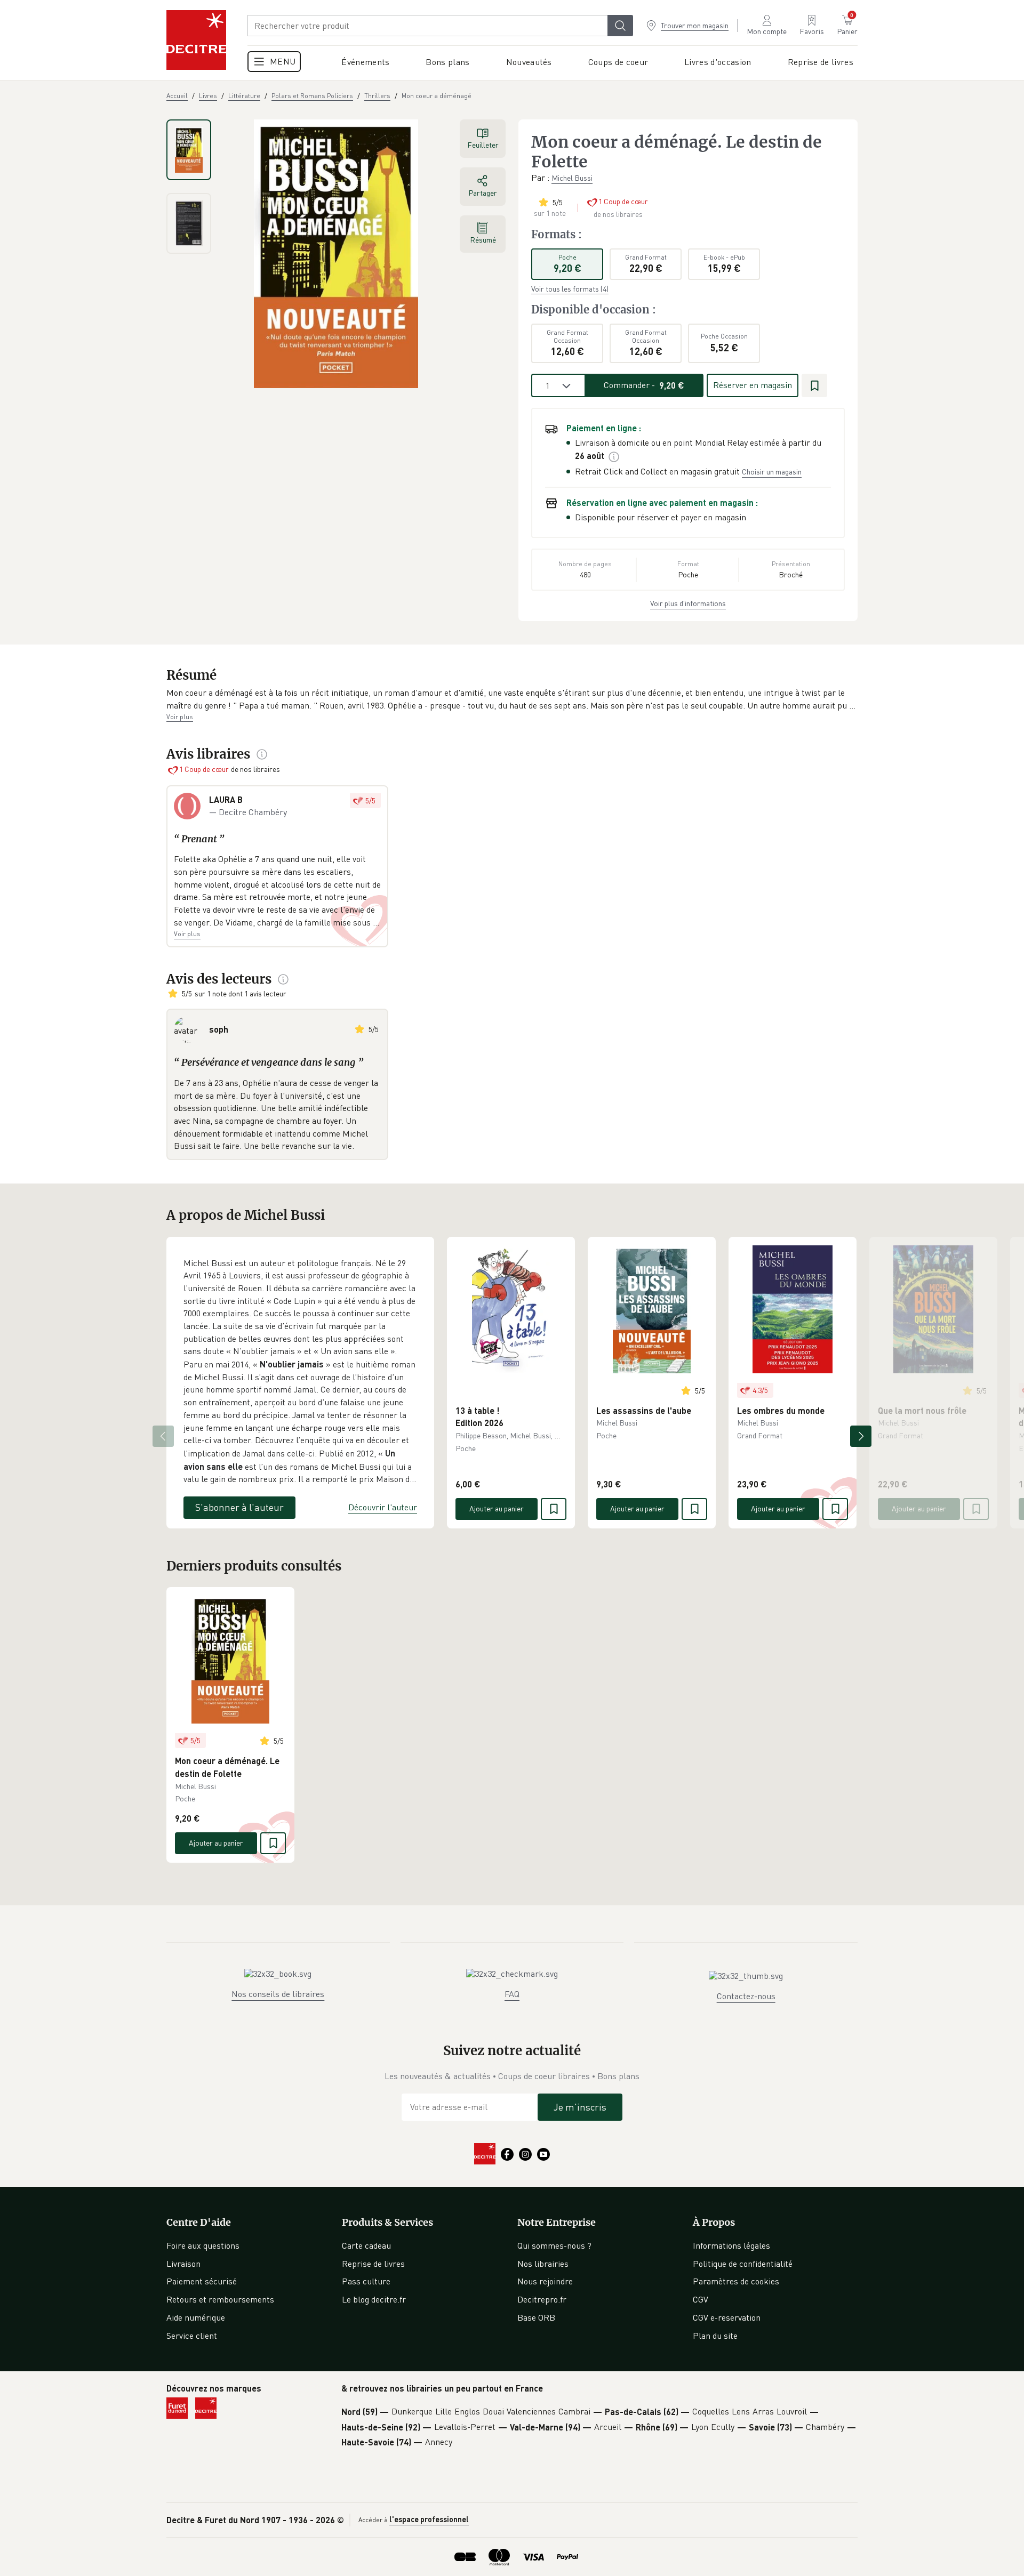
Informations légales (731, 2245)
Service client (192, 2336)
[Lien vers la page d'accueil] (196, 40)
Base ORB (536, 2317)
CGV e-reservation (727, 2317)
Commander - (644, 385)
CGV (701, 2299)
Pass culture (366, 2281)
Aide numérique (196, 2317)
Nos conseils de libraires (278, 1994)
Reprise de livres (373, 2264)
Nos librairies (543, 2264)
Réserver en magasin (753, 385)
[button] (512, 699)
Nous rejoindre (545, 2281)
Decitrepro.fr (542, 2299)
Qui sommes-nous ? (554, 2245)
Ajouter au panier (497, 1508)
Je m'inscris (580, 2107)
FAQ (512, 1994)
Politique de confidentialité (743, 2264)
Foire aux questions (203, 2245)
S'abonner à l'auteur (239, 1507)
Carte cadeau (366, 2245)
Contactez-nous (746, 1996)
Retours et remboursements (220, 2299)
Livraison (183, 2264)
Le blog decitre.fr (374, 2299)
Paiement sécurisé (202, 2281)
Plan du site (715, 2336)
